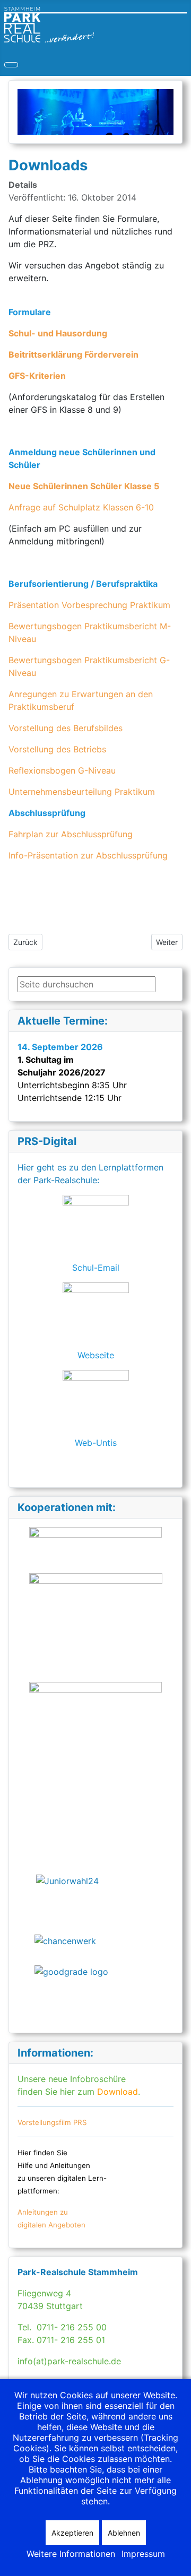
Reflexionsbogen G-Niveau (62, 770)
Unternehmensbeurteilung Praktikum (82, 792)
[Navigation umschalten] (11, 65)
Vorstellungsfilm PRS (52, 2122)
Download (116, 2092)
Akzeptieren (72, 2533)
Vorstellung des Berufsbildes (66, 728)
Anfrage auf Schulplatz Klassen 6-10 (81, 507)
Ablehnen (124, 2533)
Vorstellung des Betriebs (57, 749)
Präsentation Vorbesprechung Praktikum (89, 605)
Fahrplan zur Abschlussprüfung (71, 834)
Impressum (143, 2554)
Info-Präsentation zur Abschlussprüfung (88, 855)
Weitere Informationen (71, 2554)
